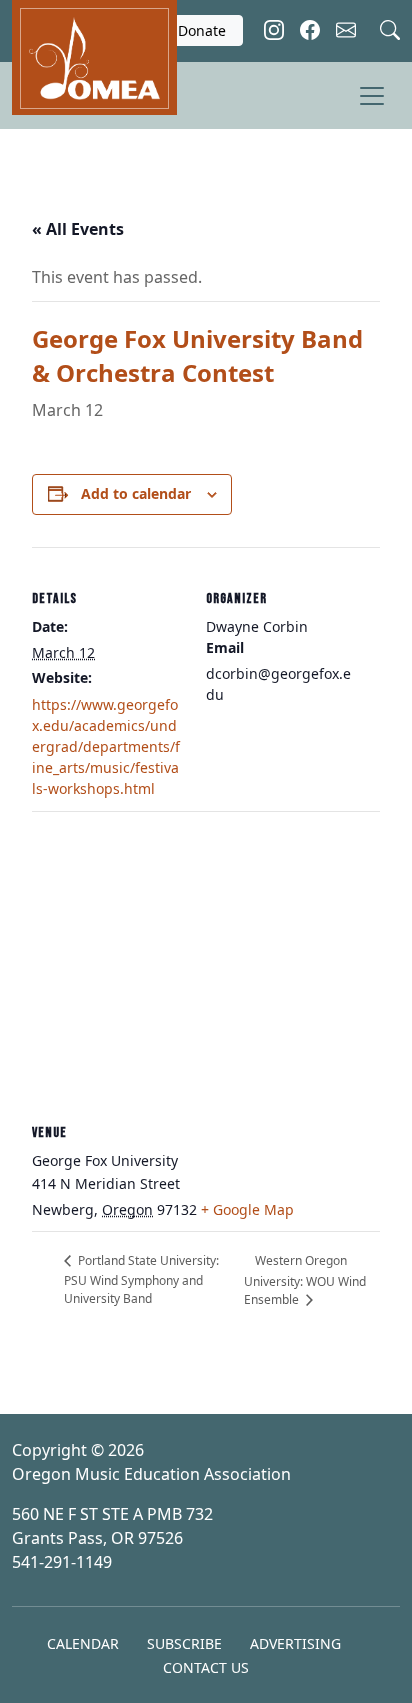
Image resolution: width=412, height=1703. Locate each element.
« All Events (78, 229)
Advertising (295, 1643)
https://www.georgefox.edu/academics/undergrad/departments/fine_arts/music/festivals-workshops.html (106, 746)
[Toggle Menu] (372, 96)
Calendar (83, 1643)
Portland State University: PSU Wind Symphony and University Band (141, 1279)
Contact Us (206, 1667)
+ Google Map (247, 1209)
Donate (202, 30)
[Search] (390, 27)
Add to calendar (136, 493)
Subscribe (184, 1643)
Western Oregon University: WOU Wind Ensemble (305, 1280)
